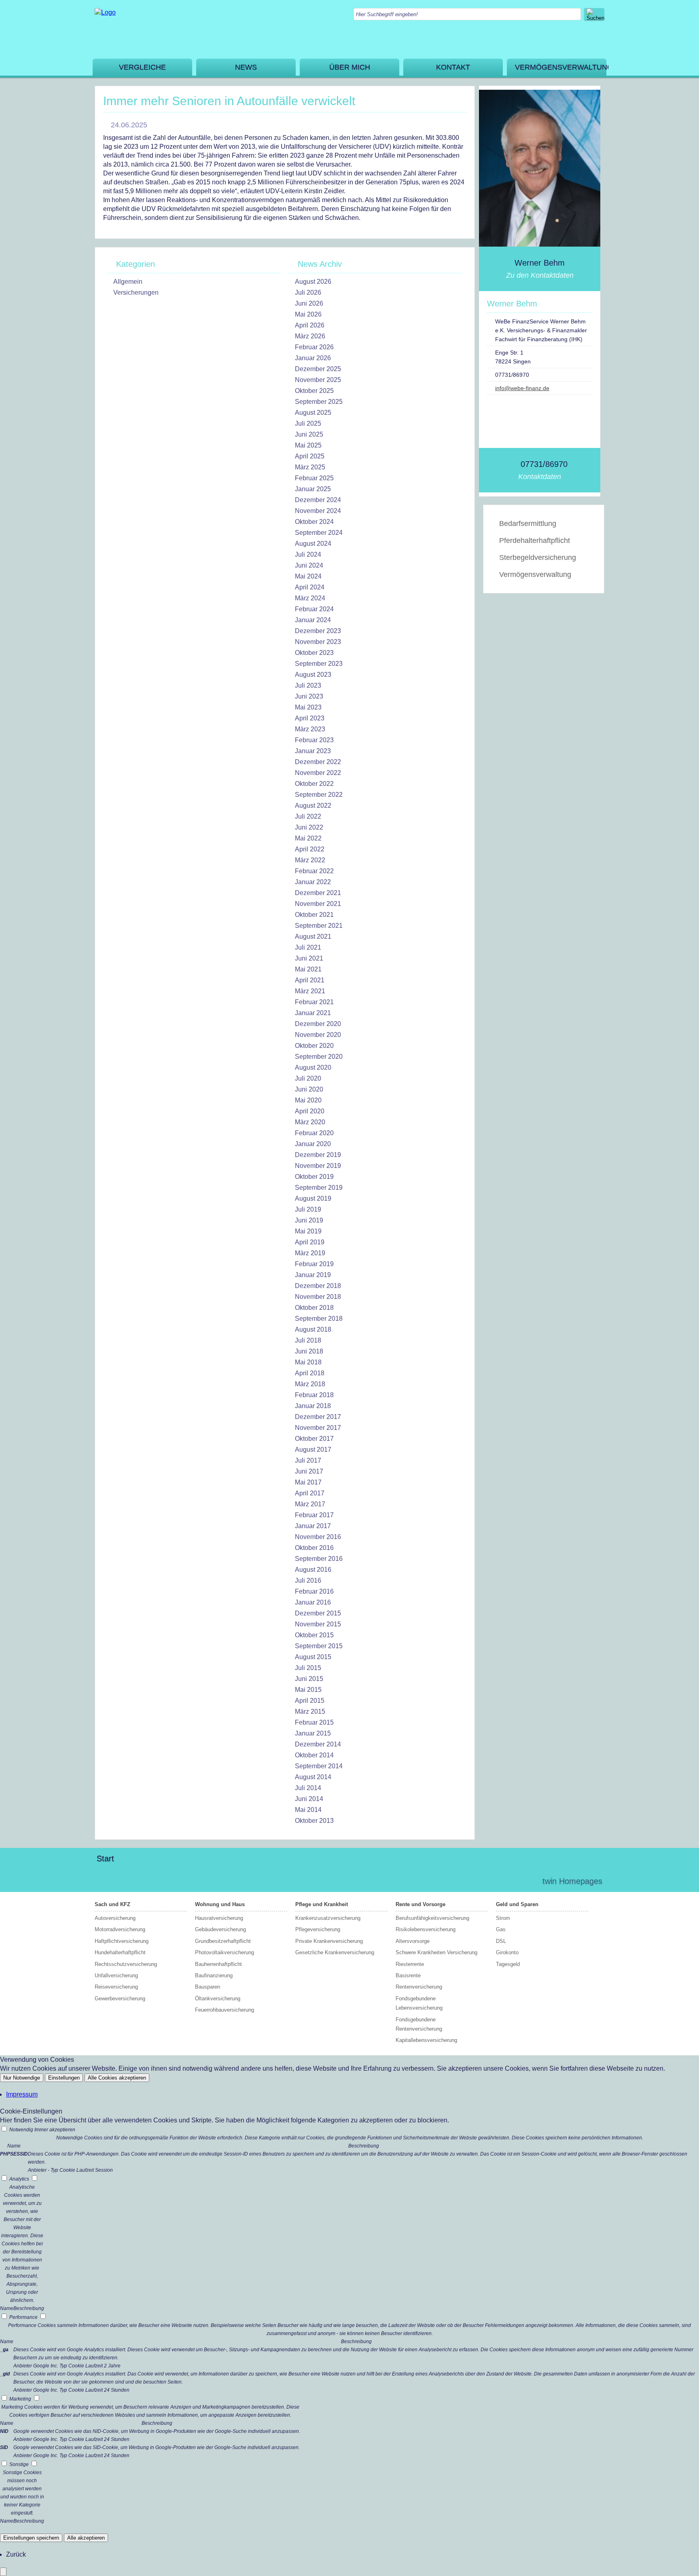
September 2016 (319, 1559)
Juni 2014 (309, 1799)
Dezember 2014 (318, 1744)
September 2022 (319, 795)
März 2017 (310, 1504)
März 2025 (310, 467)
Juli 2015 (308, 1668)
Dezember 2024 (318, 500)
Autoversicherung (115, 1918)
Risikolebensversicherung (426, 1929)
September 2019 (319, 1188)
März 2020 (310, 1122)
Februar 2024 (314, 609)
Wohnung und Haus (220, 1904)
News (246, 67)
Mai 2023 (308, 707)
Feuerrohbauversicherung (225, 2010)
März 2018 (310, 1384)
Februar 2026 (314, 347)
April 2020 (310, 1111)
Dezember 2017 (318, 1417)
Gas (501, 1929)
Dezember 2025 (318, 369)
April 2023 (310, 718)
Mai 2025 (308, 445)
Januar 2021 (313, 1013)
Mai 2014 (308, 1810)
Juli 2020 (308, 1078)
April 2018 (310, 1373)
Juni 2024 (309, 565)
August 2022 (313, 806)
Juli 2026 (308, 292)
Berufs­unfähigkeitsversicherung (432, 1918)
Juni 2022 (309, 827)
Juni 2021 (309, 958)
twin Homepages (572, 1881)
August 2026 (313, 282)
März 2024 (310, 598)
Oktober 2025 (314, 391)
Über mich (350, 67)
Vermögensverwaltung (561, 67)
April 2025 (310, 456)
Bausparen (208, 1987)
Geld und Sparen (517, 1904)
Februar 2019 (314, 1264)
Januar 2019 (313, 1275)
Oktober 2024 (314, 522)
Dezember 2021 (318, 893)
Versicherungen (136, 292)
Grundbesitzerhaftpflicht (223, 1941)
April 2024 (310, 587)
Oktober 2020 (314, 1046)
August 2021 (313, 936)
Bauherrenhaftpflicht (218, 1964)
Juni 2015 (309, 1679)
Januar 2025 (313, 489)
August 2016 (313, 1570)
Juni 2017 (309, 1471)
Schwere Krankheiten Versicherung (436, 1952)
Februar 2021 (314, 1002)
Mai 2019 (308, 1231)
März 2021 (310, 991)
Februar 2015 (314, 1722)
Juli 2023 (308, 685)
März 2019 (310, 1253)
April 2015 (310, 1701)
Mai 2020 (308, 1100)
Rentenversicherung (419, 1987)
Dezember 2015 (318, 1613)
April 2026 (310, 325)
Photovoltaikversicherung (225, 1952)
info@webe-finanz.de (522, 388)
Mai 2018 (308, 1362)
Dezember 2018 (318, 1286)
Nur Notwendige (22, 2078)
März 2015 (310, 1711)
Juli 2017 (308, 1460)
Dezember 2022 (318, 762)
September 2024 (319, 533)
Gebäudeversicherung (220, 1929)
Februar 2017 (314, 1515)
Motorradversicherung (120, 1929)
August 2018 (313, 1329)
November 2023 (318, 642)
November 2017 (318, 1428)
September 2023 (319, 664)
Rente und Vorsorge (420, 1904)
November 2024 (318, 511)
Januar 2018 (313, 1406)
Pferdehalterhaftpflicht (535, 541)
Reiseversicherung (116, 1987)
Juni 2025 (309, 434)
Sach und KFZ (112, 1904)
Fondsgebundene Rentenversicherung (419, 2024)
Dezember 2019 (318, 1155)
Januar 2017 (313, 1526)
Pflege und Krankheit (322, 1904)
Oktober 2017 (314, 1439)
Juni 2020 (309, 1089)
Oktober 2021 (314, 915)
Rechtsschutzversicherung (126, 1964)
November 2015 (318, 1624)
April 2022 (310, 849)
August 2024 (313, 544)
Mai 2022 (308, 838)
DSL (501, 1941)
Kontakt (453, 67)
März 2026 (310, 336)
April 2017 (310, 1493)
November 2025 (318, 380)
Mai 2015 (308, 1690)
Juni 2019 (309, 1220)
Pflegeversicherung (318, 1929)
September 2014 (319, 1766)
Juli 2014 (308, 1788)
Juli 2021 (308, 947)
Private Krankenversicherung (329, 1941)
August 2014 (313, 1777)
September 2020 (319, 1057)
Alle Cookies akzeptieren (117, 2078)
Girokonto (507, 1952)
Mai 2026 (308, 314)
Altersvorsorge (413, 1941)
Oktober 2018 (314, 1308)
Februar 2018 (314, 1395)
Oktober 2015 (314, 1635)
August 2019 (313, 1198)
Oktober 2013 (314, 1821)
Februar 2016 (314, 1591)
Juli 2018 (308, 1340)
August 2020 (313, 1067)
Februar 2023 (314, 740)
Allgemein (128, 282)
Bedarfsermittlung (528, 524)
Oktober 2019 (314, 1177)
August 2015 (313, 1657)
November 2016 (318, 1537)
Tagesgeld (508, 1964)
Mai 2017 (308, 1482)
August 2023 (313, 675)
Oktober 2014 (314, 1755)
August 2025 (313, 413)
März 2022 (310, 860)
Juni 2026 (309, 303)
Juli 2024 (308, 554)
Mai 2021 (308, 969)
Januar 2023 (313, 751)
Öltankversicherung (218, 1999)
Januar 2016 (313, 1602)
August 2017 (313, 1450)
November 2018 (318, 1297)
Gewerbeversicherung (120, 1999)
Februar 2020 (314, 1133)
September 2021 (319, 926)
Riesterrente (410, 1964)
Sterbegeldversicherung (538, 557)
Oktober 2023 (314, 653)
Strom (503, 1918)
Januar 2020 (313, 1144)
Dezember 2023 (318, 631)
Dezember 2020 (318, 1024)
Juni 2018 (309, 1351)
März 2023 (310, 729)
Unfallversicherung (116, 1975)
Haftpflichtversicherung (122, 1941)
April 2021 (310, 980)
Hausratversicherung (219, 1918)
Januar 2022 (313, 882)
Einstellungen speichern (31, 2538)
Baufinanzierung (214, 1975)
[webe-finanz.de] (105, 12)
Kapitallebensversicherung (426, 2040)
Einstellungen (64, 2078)
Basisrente (408, 1975)
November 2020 (318, 1035)
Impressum (22, 2094)
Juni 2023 (309, 696)
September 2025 (319, 402)
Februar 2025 (314, 478)
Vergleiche (142, 67)
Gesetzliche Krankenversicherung (335, 1952)
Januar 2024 (313, 620)
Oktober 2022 (314, 784)
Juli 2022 (308, 816)
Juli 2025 (308, 423)
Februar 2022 (314, 871)
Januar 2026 (313, 358)
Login (519, 1881)
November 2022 (318, 773)
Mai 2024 (308, 576)
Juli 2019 (308, 1209)
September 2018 (319, 1319)
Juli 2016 (308, 1580)
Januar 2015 (313, 1733)
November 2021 (318, 904)
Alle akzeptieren (86, 2538)
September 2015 (319, 1646)
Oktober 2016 (314, 1548)
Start (105, 1858)
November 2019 (318, 1166)
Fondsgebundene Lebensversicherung (419, 2003)
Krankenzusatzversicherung (328, 1918)
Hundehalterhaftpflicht (120, 1952)
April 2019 (310, 1242)
